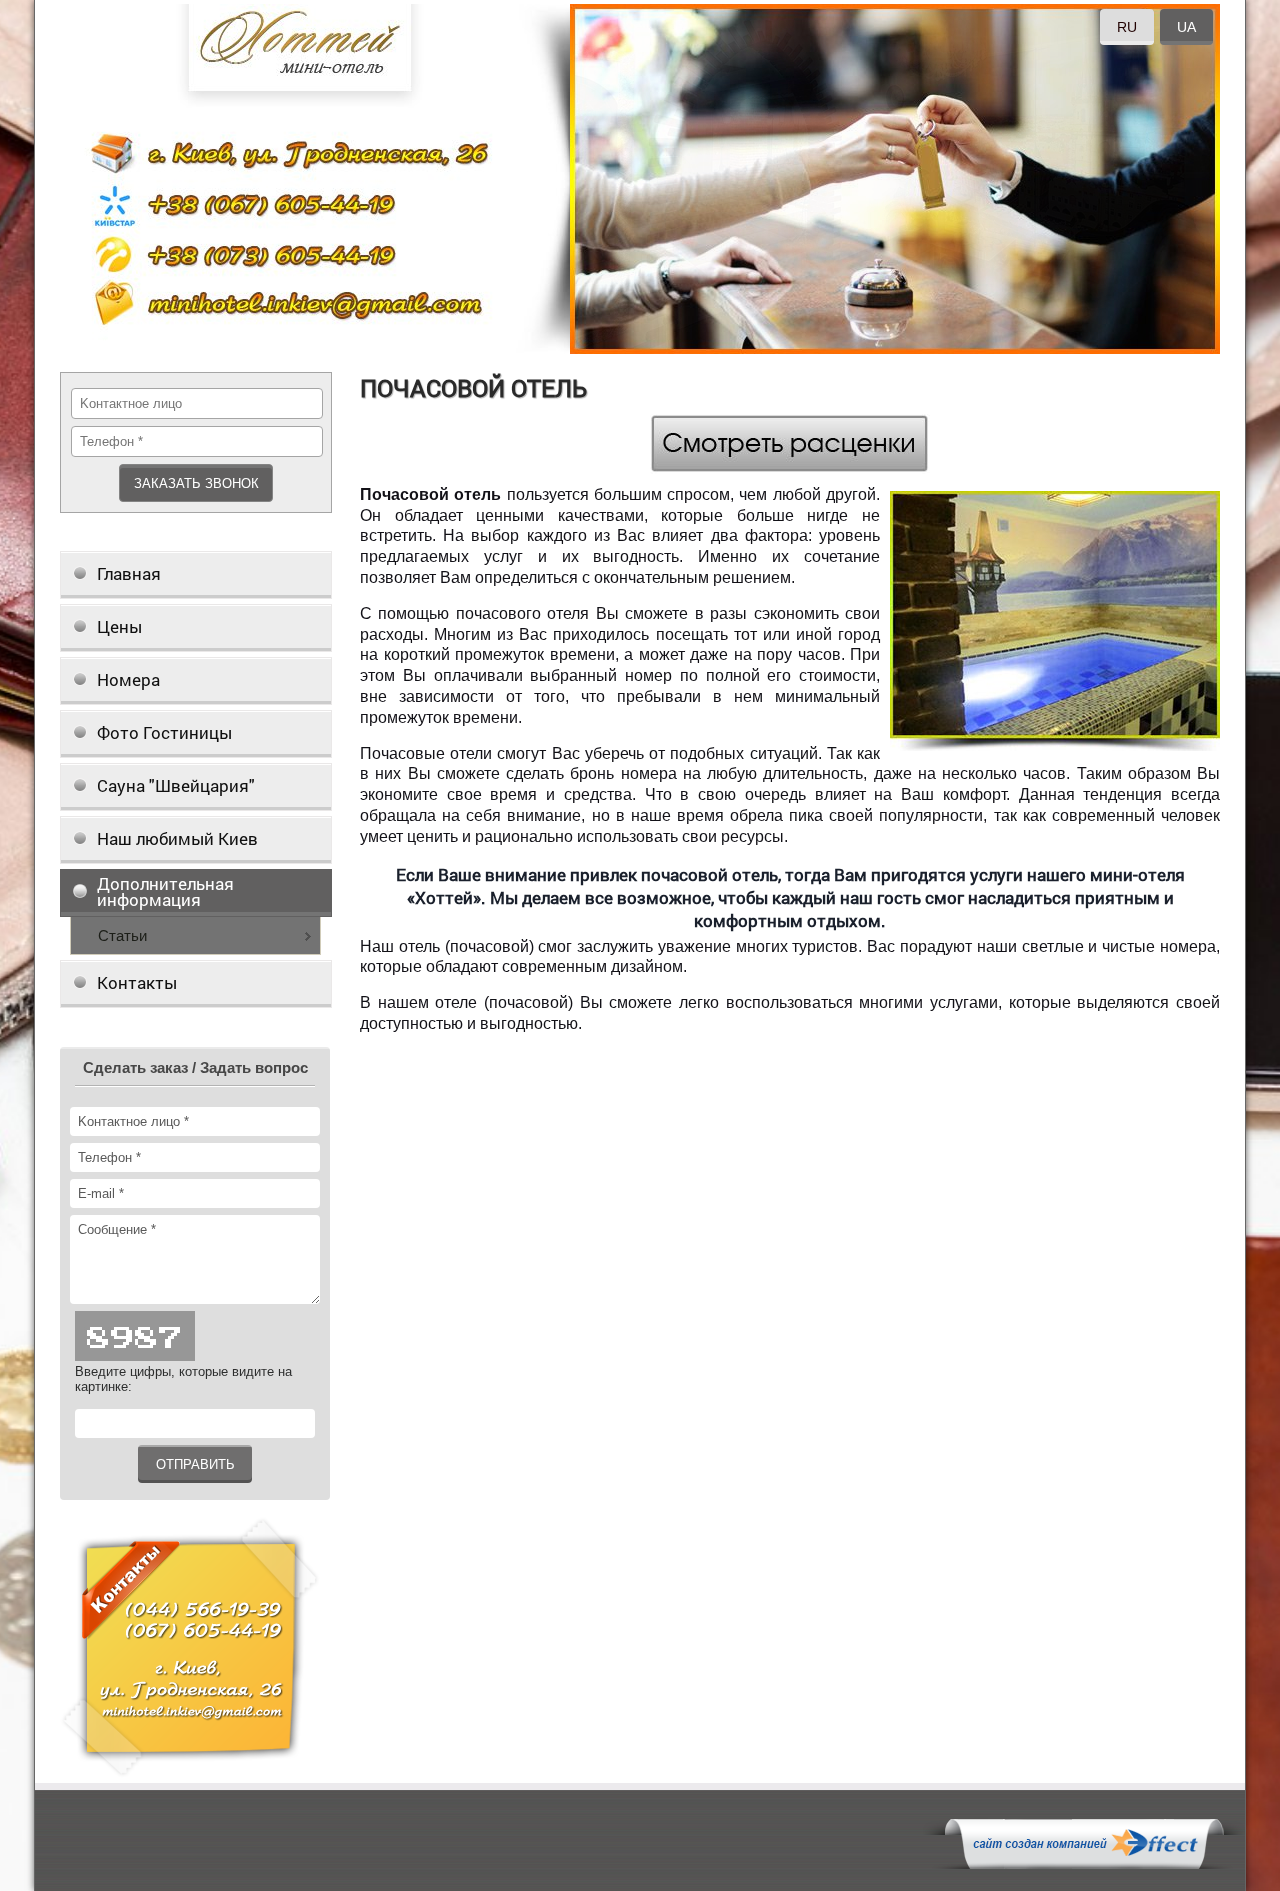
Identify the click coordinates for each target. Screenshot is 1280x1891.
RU (1127, 27)
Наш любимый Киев (177, 838)
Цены (119, 626)
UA (1186, 27)
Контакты (137, 982)
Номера (128, 679)
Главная (129, 573)
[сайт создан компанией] (1084, 1864)
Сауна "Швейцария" (176, 785)
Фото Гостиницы (164, 732)
